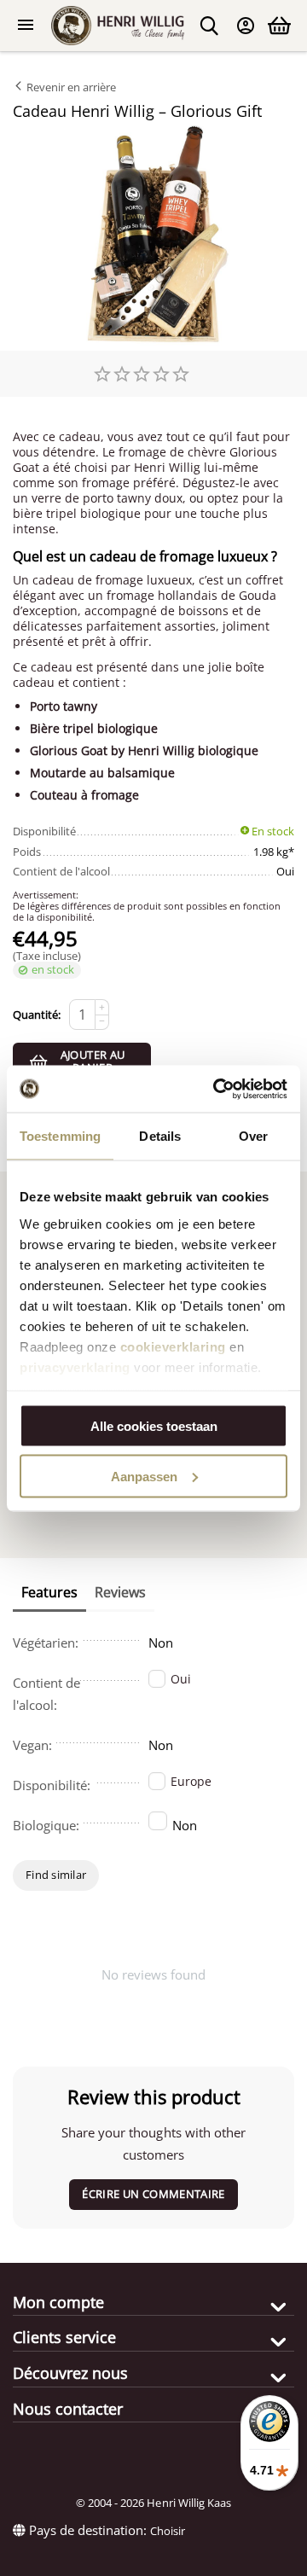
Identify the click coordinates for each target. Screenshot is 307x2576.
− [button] (102, 1021)
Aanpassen (144, 1476)
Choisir (168, 2531)
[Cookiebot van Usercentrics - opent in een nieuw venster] (217, 1089)
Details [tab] (160, 1136)
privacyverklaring (75, 1367)
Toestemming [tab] (60, 1136)
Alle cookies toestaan (154, 1426)
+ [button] (102, 1007)
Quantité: (37, 1015)
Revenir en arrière (70, 87)
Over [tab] (253, 1136)
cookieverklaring (173, 1346)
